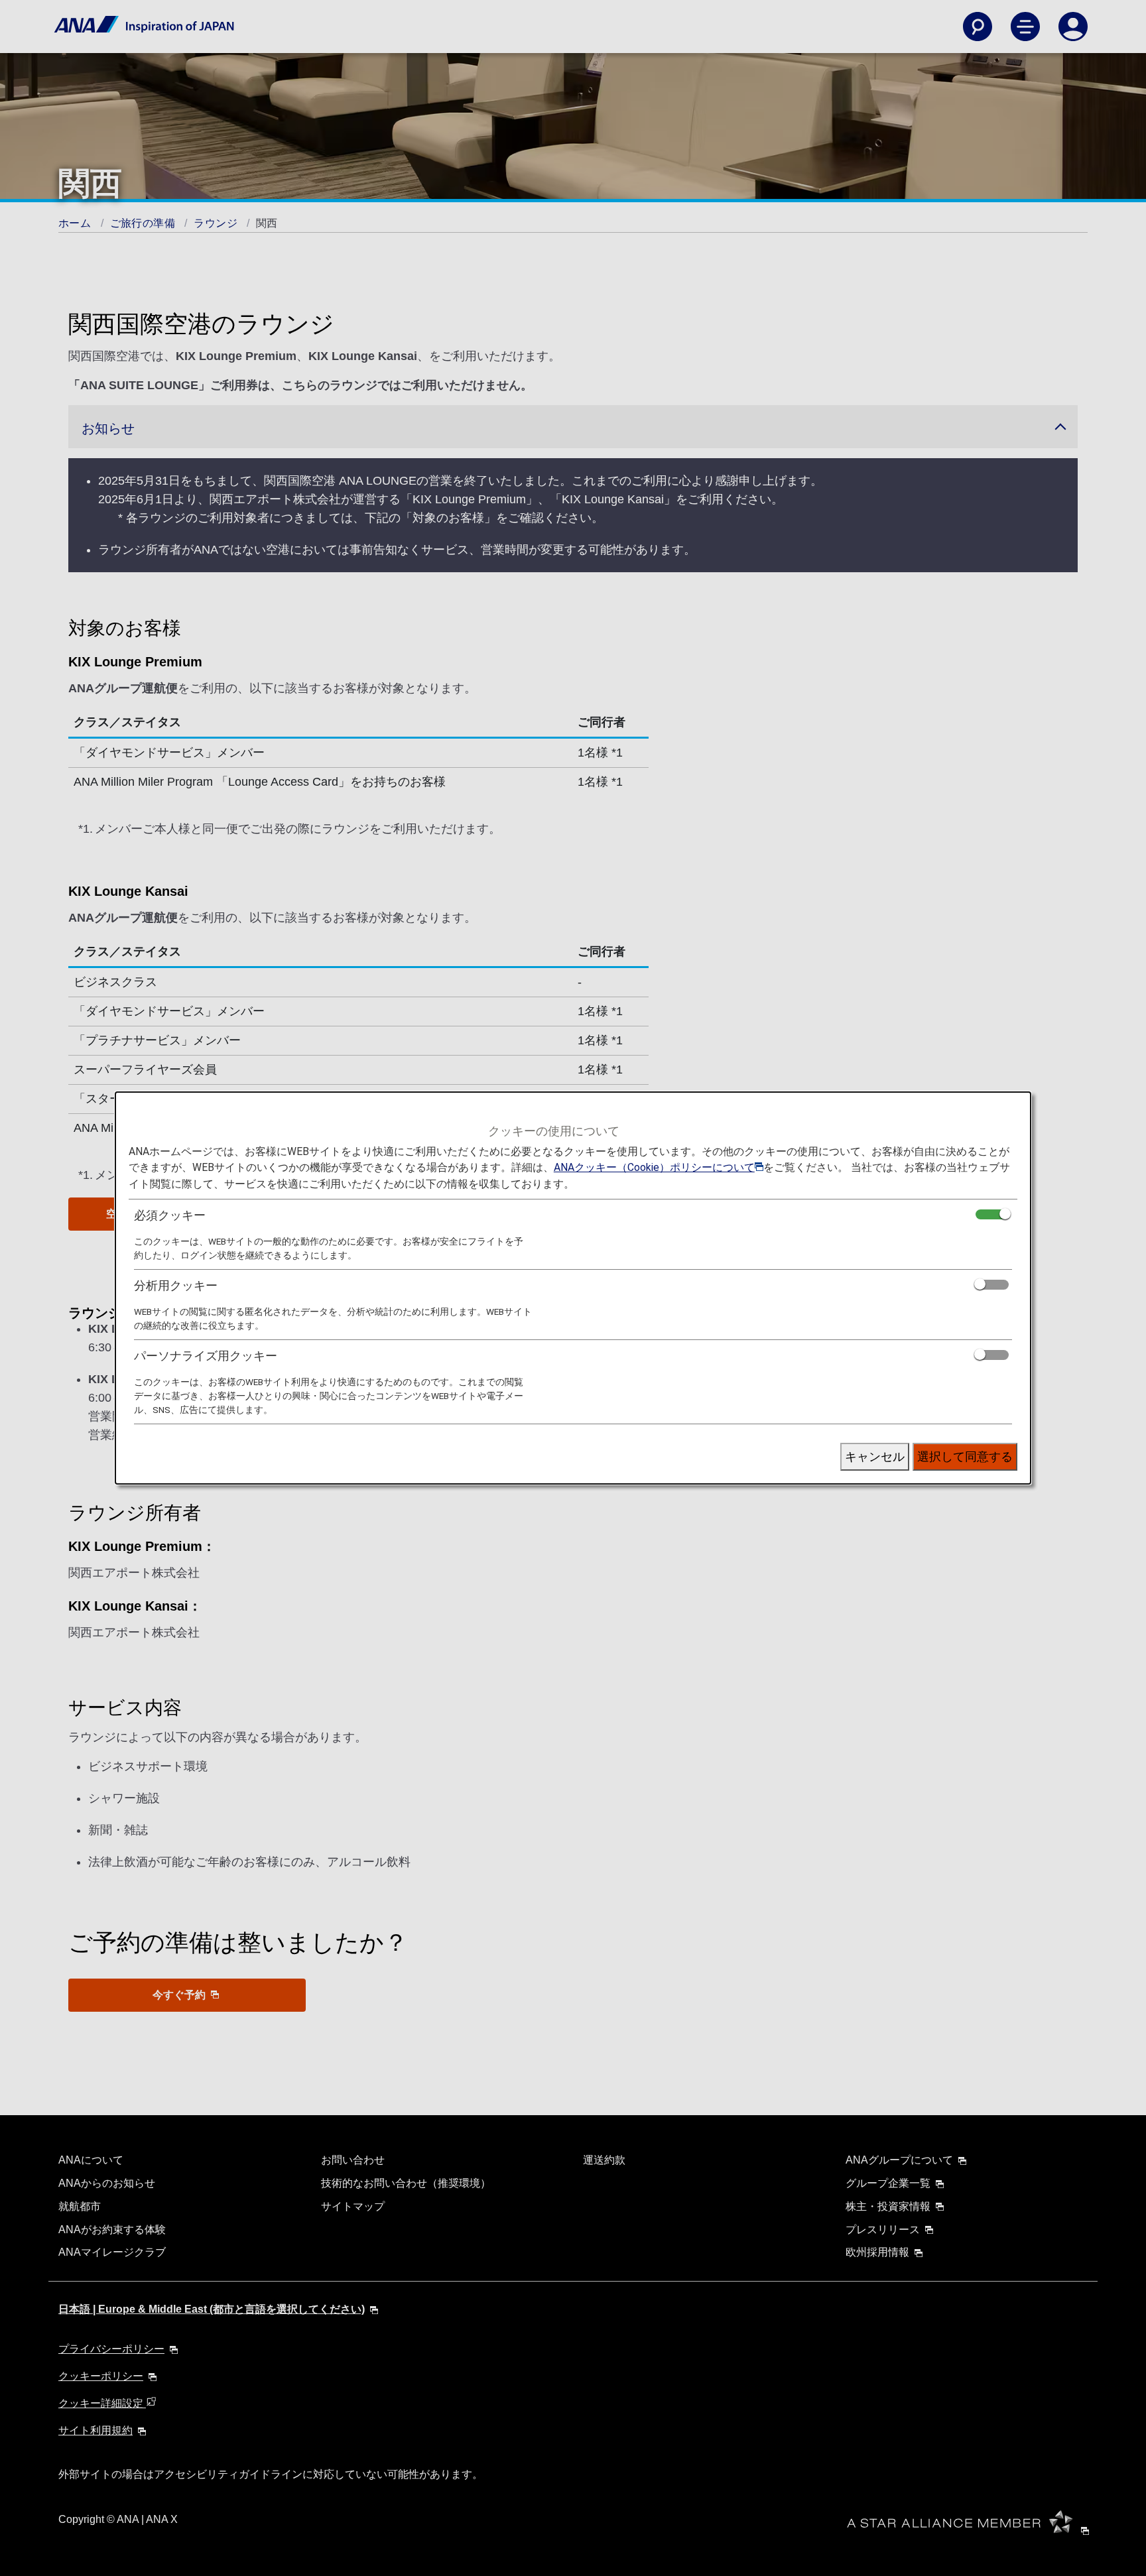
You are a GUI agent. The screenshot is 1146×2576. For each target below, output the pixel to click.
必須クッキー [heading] (170, 1215)
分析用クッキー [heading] (176, 1285)
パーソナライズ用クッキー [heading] (206, 1356)
